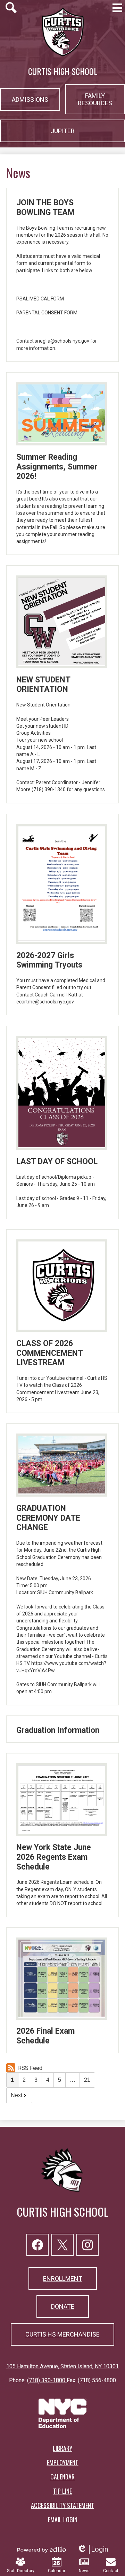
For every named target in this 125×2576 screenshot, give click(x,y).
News (84, 2571)
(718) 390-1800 (47, 2380)
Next (16, 2095)
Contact (111, 2571)
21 (87, 2080)
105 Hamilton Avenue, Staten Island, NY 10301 (62, 2366)
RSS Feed (30, 2068)
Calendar (57, 2571)
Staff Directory (21, 2571)
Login (93, 2549)
